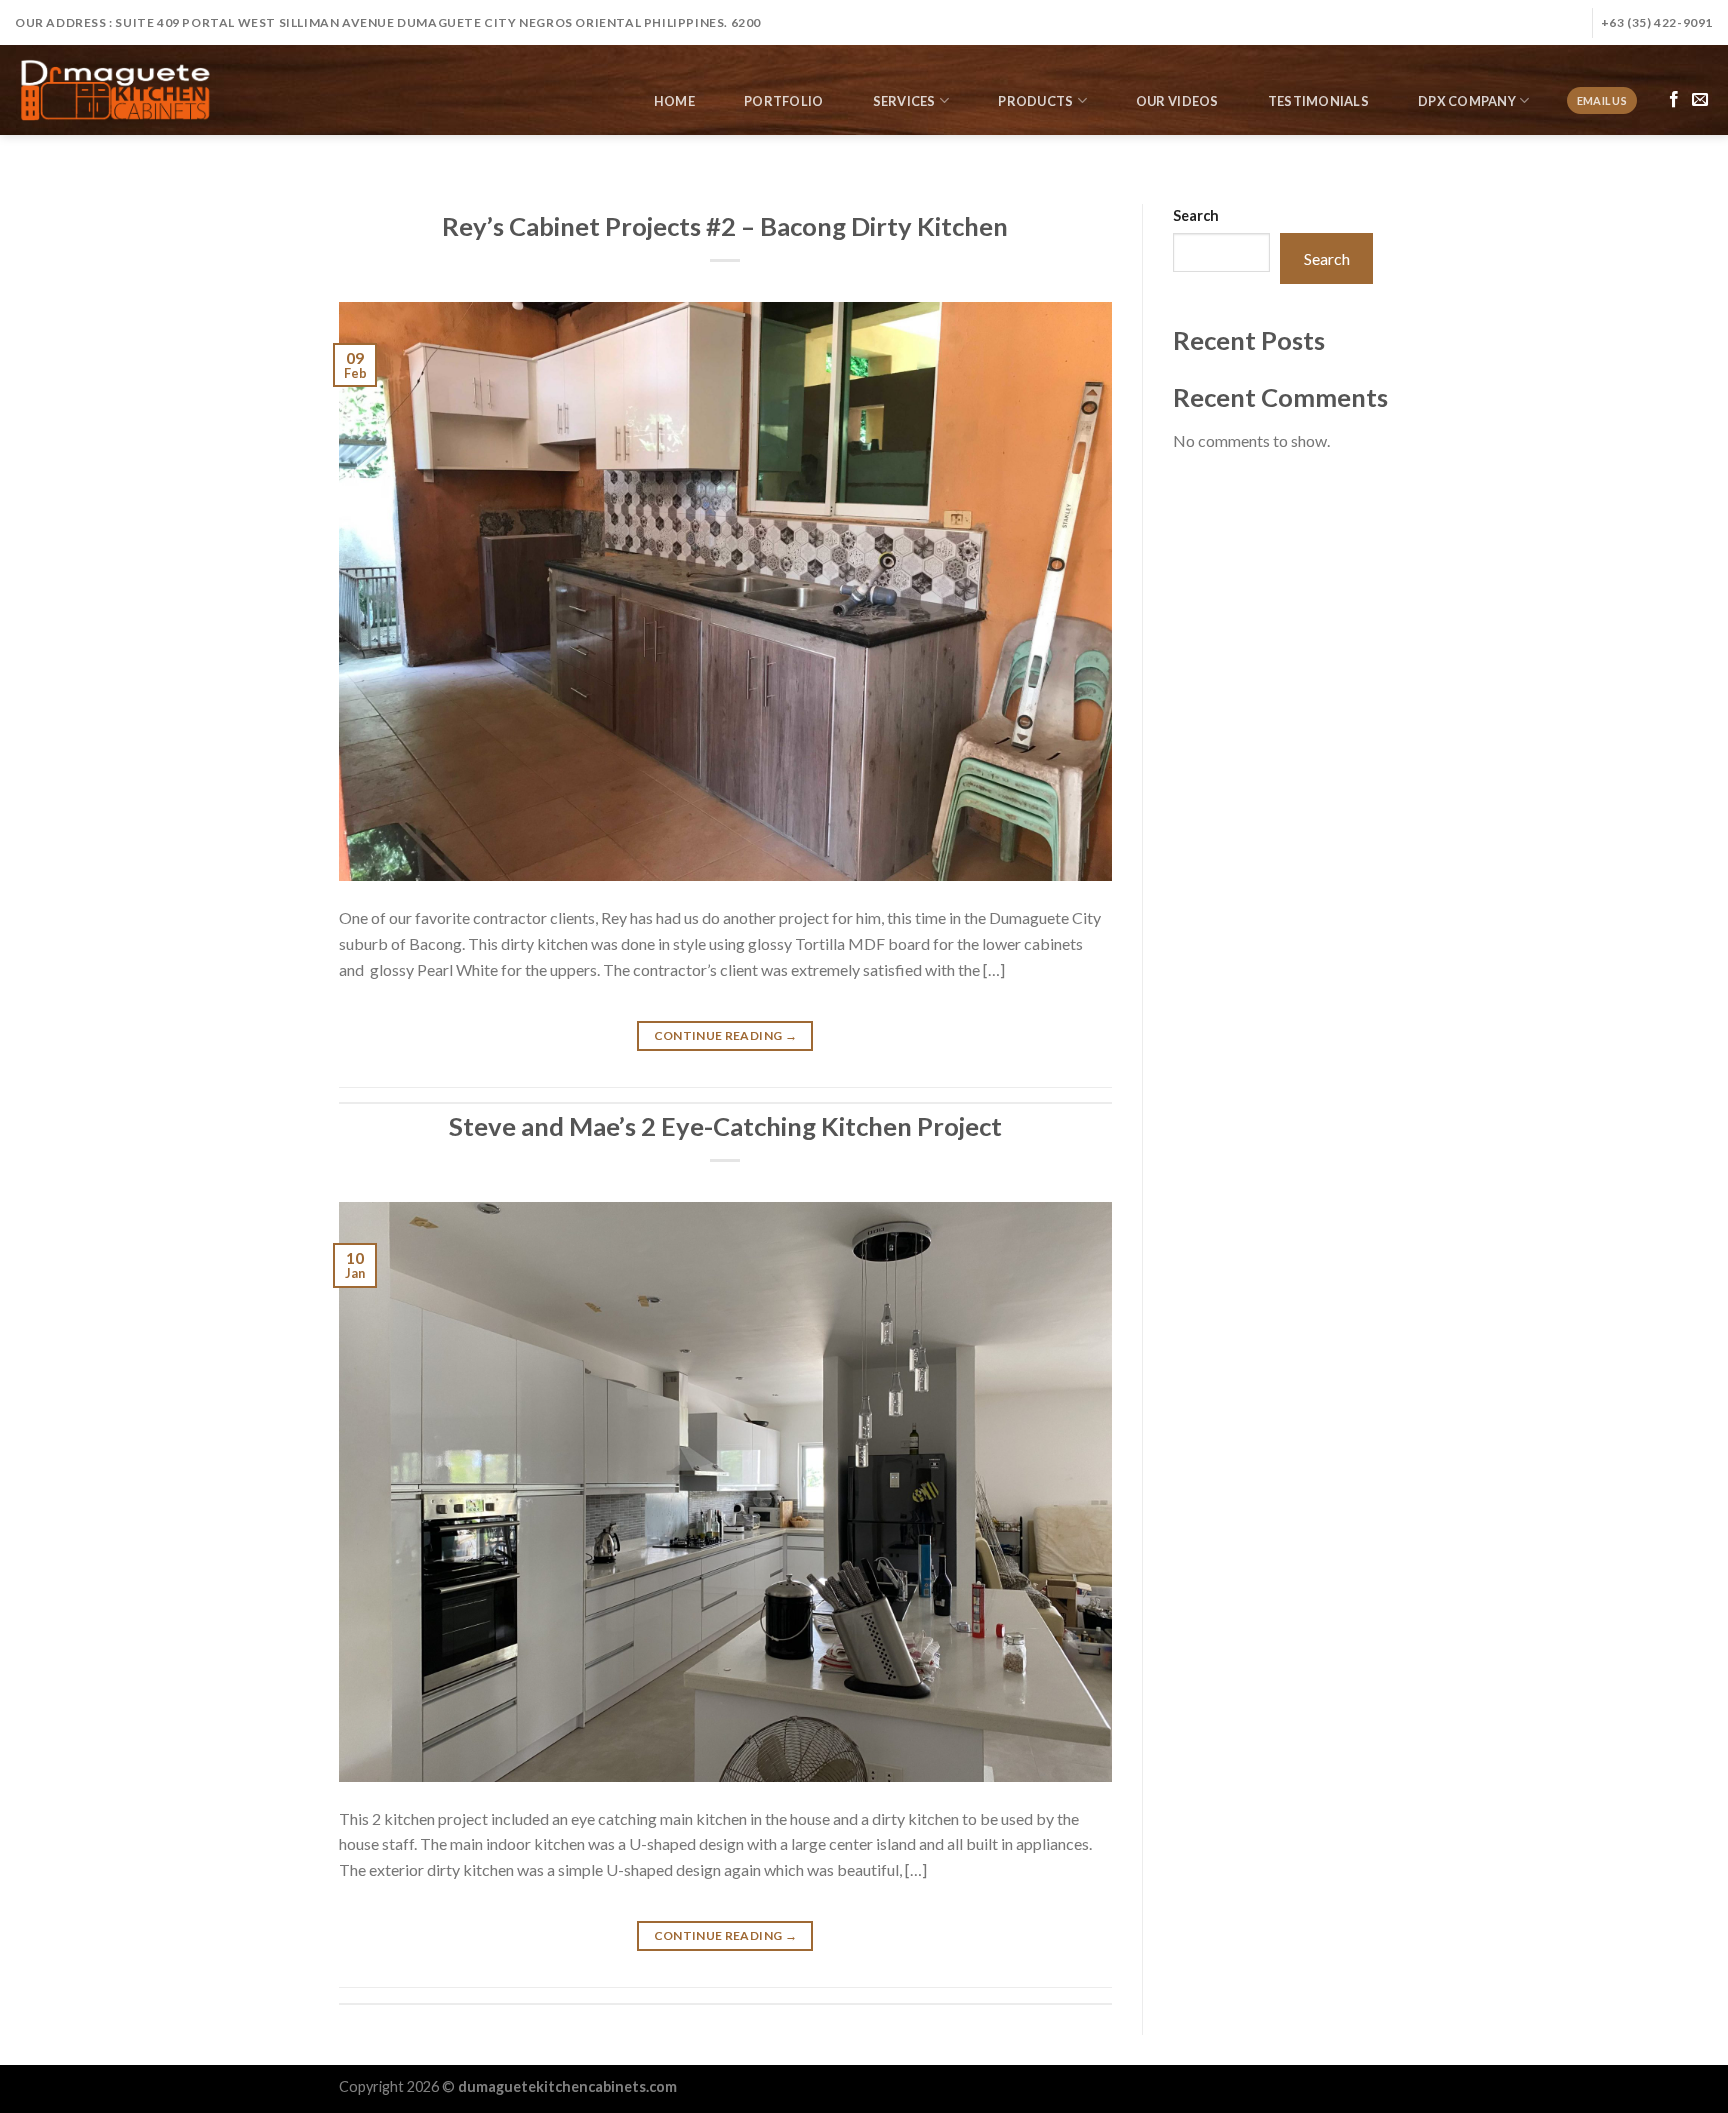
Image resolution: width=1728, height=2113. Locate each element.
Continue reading (726, 1035)
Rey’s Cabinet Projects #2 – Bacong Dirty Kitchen (725, 226)
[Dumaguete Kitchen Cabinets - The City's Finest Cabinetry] (115, 90)
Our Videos (1177, 101)
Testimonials (1318, 101)
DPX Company (1467, 101)
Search (1196, 215)
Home (674, 101)
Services (904, 101)
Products (1035, 101)
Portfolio (783, 101)
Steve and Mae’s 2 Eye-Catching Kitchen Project (725, 1126)
